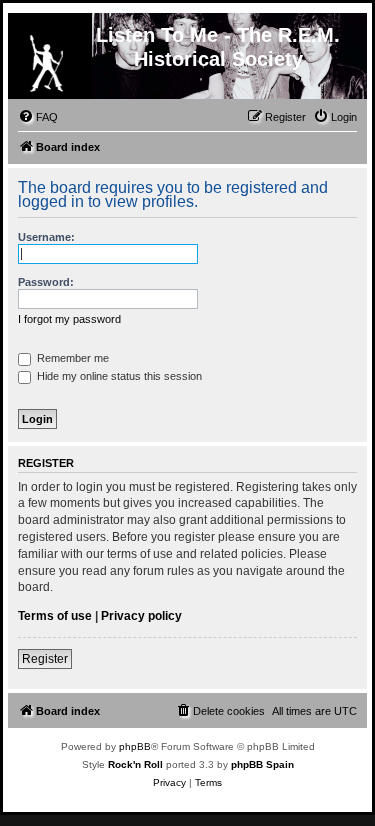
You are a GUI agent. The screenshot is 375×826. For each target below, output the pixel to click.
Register (45, 659)
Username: (46, 237)
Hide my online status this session (118, 376)
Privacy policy (141, 616)
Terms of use (55, 616)
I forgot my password (69, 319)
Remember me (71, 358)
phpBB (135, 746)
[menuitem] (38, 117)
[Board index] (46, 59)
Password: (46, 282)
